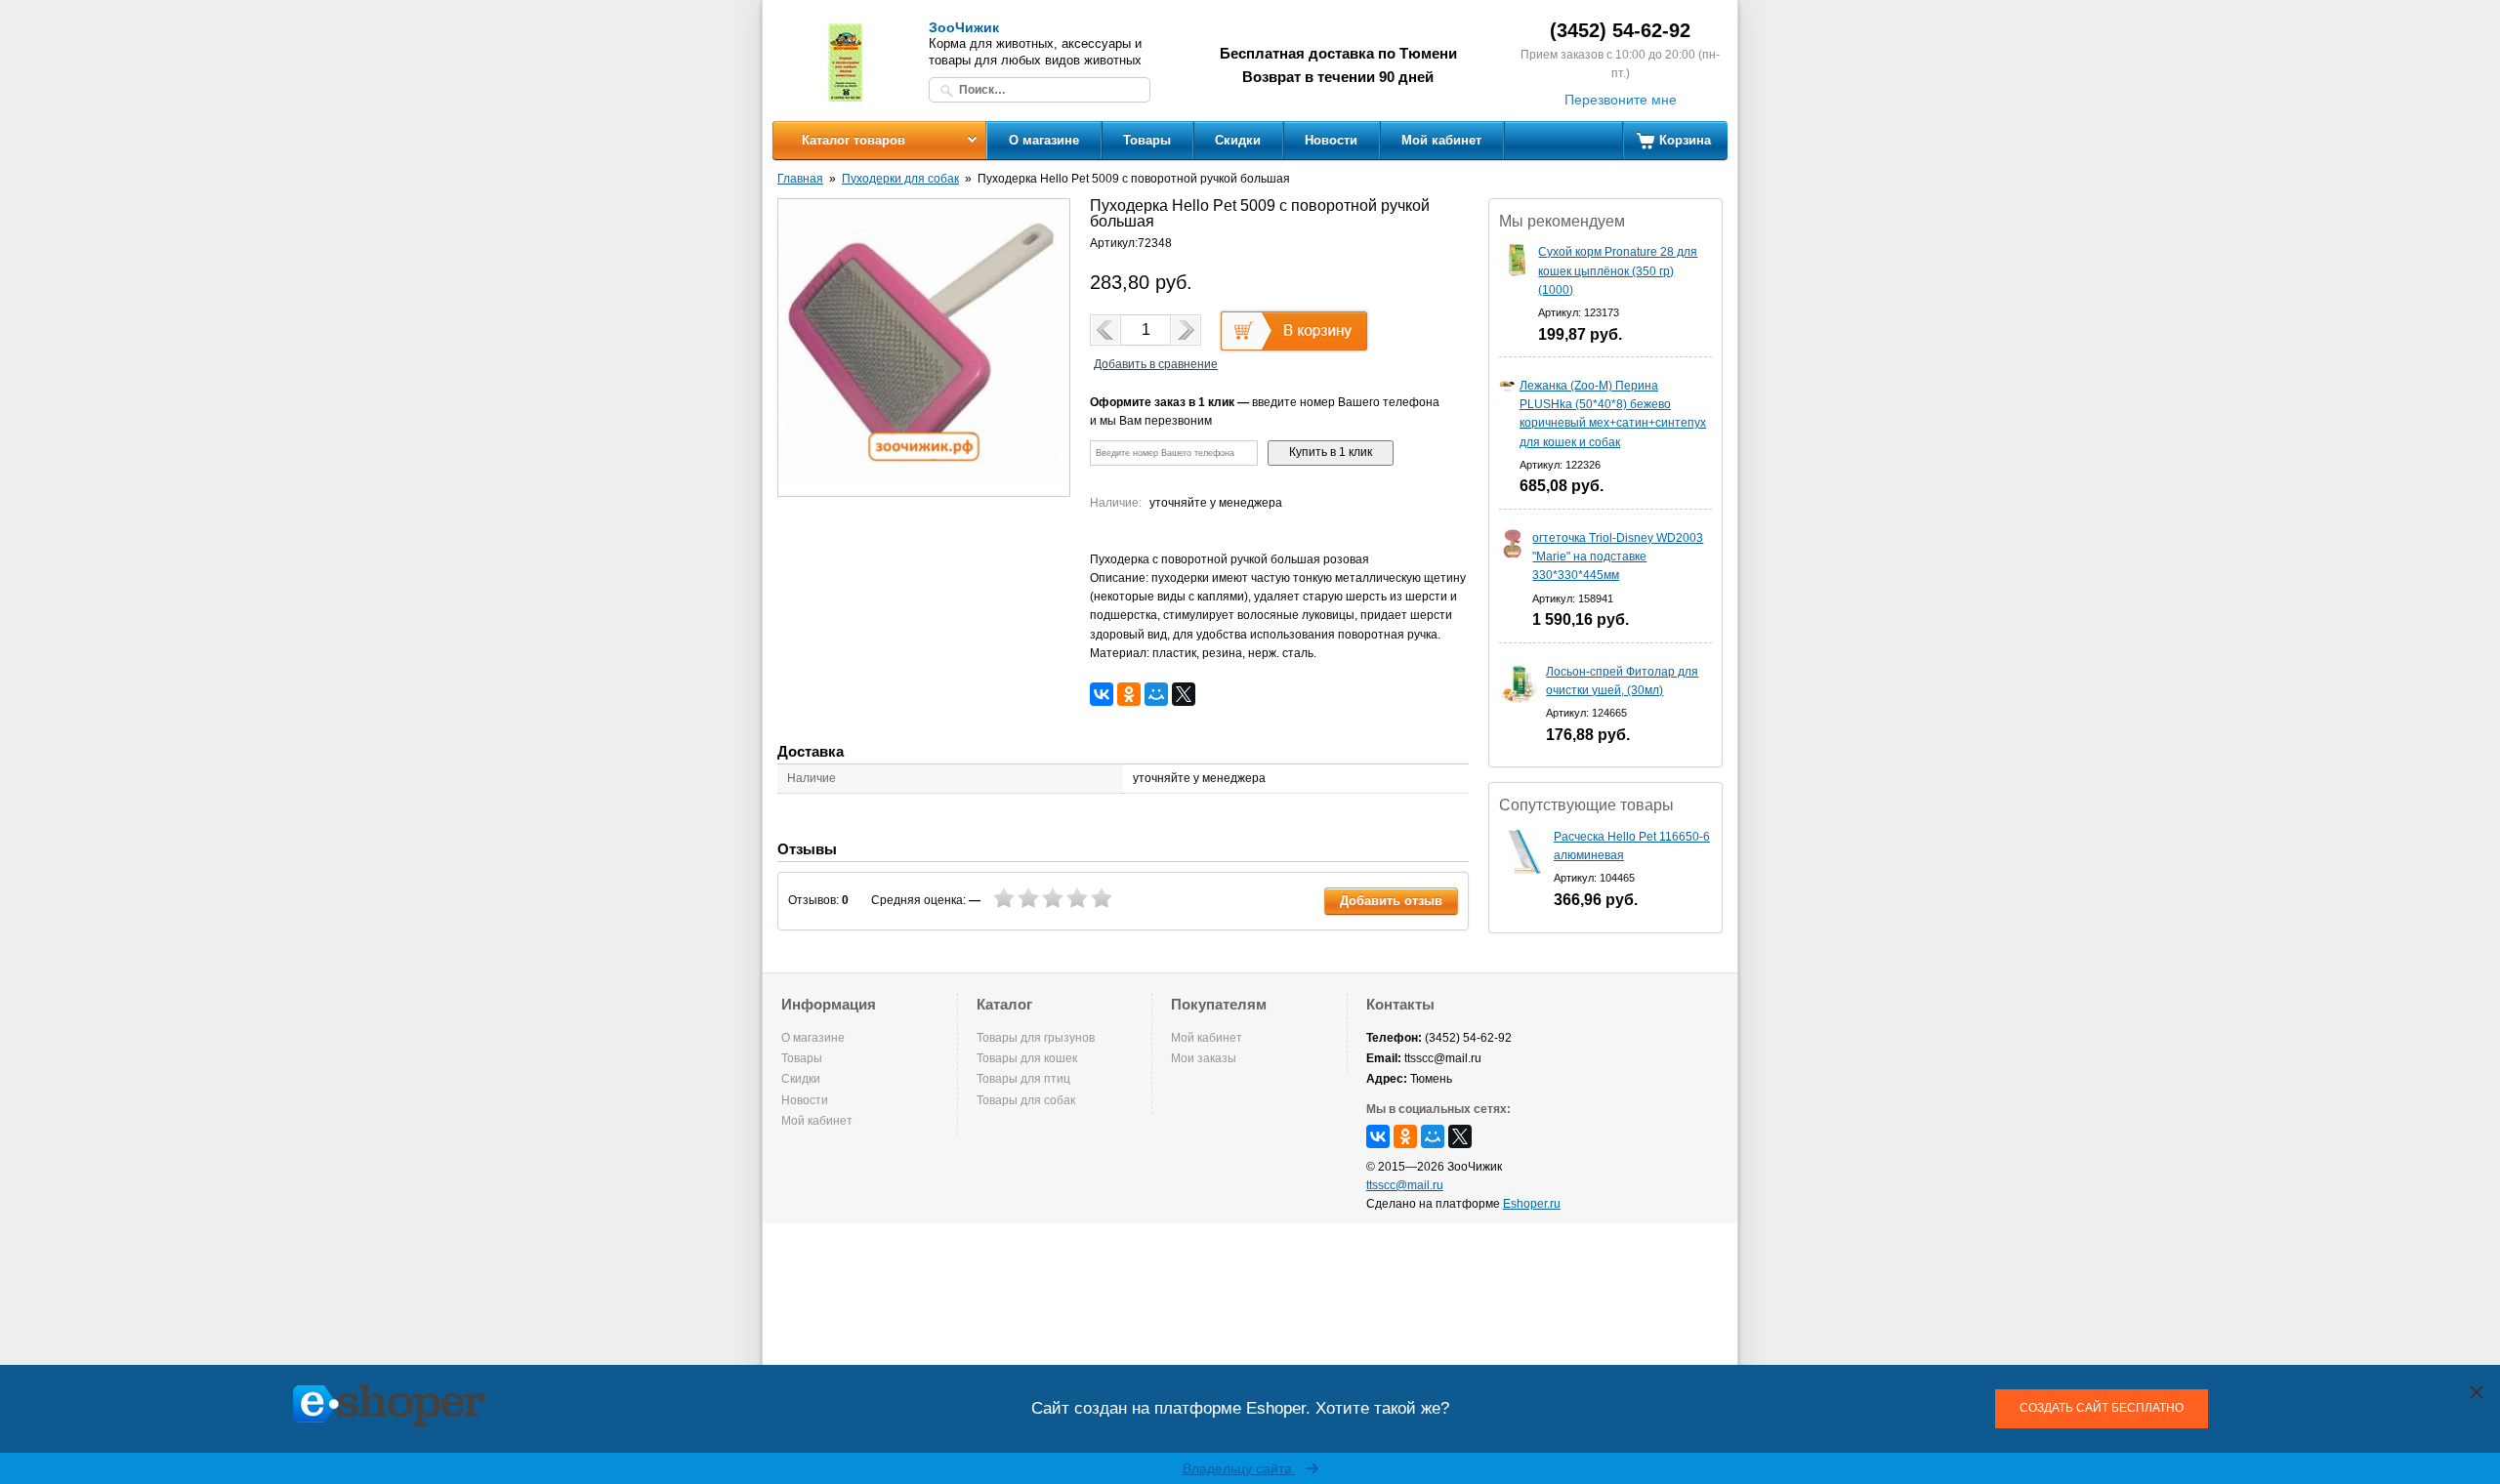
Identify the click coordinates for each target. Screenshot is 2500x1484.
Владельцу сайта (1239, 1468)
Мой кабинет (1441, 140)
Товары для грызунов (1036, 1038)
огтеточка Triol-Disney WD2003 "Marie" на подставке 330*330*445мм (1618, 556)
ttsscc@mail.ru (1405, 1185)
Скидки (1238, 140)
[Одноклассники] (1129, 694)
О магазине (1044, 140)
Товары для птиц (1023, 1079)
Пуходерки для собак (900, 179)
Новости (1331, 140)
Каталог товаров (854, 140)
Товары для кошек (1027, 1058)
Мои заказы (1204, 1058)
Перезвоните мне (1621, 100)
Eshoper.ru (1532, 1204)
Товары (1147, 140)
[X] (1184, 694)
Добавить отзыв (1391, 901)
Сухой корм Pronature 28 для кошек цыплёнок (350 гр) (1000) (1618, 270)
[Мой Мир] (1156, 694)
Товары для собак (1026, 1100)
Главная (800, 179)
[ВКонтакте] (1102, 694)
